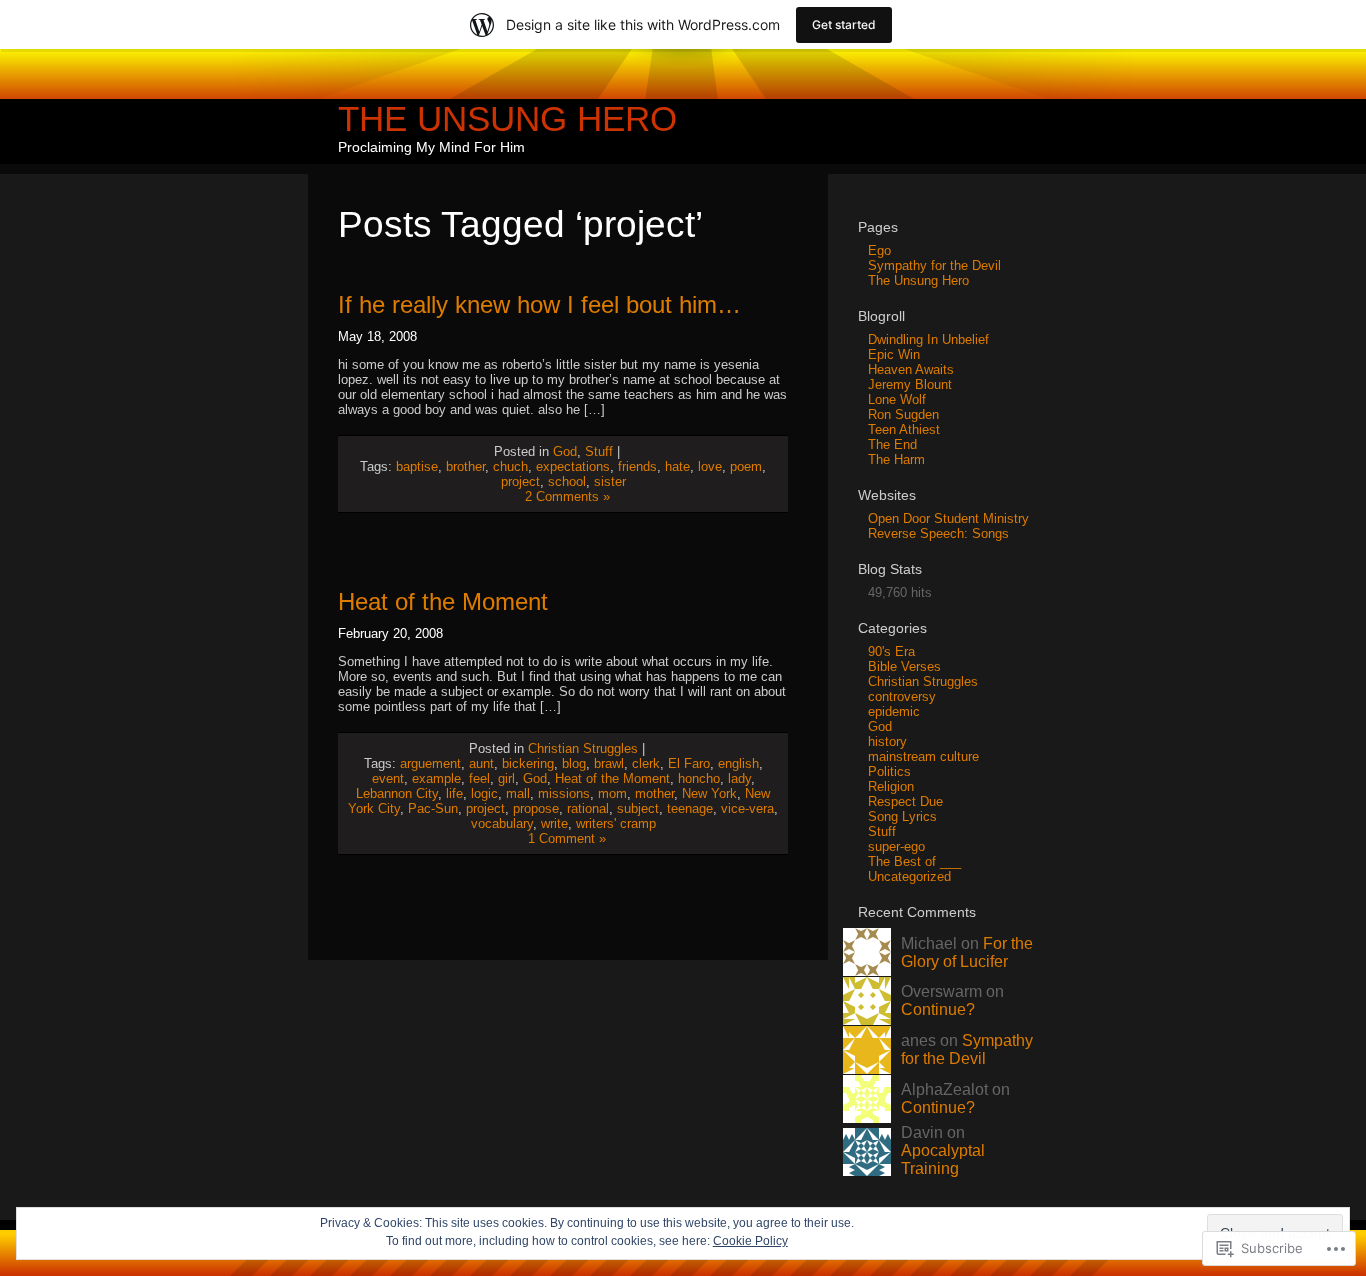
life (454, 793)
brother (465, 466)
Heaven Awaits (911, 369)
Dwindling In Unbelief (928, 339)
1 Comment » (567, 838)
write (554, 823)
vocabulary (502, 823)
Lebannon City (397, 793)
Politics (889, 771)
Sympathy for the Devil (934, 265)
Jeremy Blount (910, 384)
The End (892, 444)
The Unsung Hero (507, 118)
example (436, 778)
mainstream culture (923, 756)
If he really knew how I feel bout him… (539, 304)
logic (484, 793)
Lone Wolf (897, 399)
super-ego (896, 846)
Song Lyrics (902, 816)
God (565, 451)
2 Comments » (567, 496)
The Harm (896, 459)
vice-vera (747, 808)
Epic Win (894, 354)
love (710, 466)
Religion (891, 786)
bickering (528, 763)
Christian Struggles (583, 748)
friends (637, 466)
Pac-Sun (433, 808)
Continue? (938, 1009)
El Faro (689, 763)
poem (746, 466)
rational (588, 808)
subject (638, 808)
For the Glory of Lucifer (967, 952)
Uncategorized (909, 876)
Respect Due (905, 801)
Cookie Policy (750, 1241)
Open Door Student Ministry (948, 518)
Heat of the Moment (443, 601)
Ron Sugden (903, 414)
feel (479, 778)
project (520, 481)
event (388, 778)
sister (610, 481)
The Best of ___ (914, 861)
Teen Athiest (904, 429)
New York (709, 793)
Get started (844, 24)
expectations (573, 466)
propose (536, 808)
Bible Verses (904, 666)
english (738, 763)
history (887, 741)
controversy (902, 696)
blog (574, 763)
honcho (699, 778)
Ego (879, 250)
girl (506, 778)
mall (518, 793)
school (567, 481)
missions (564, 793)
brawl (609, 763)
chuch (510, 466)
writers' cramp (616, 823)
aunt (481, 763)
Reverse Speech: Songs (938, 533)
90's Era (891, 651)
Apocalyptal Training (943, 1159)
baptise (417, 466)
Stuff (599, 451)
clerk (646, 763)
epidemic (894, 711)
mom (612, 793)
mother (654, 793)
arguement (430, 763)
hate (677, 466)
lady (739, 778)
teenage (690, 808)
